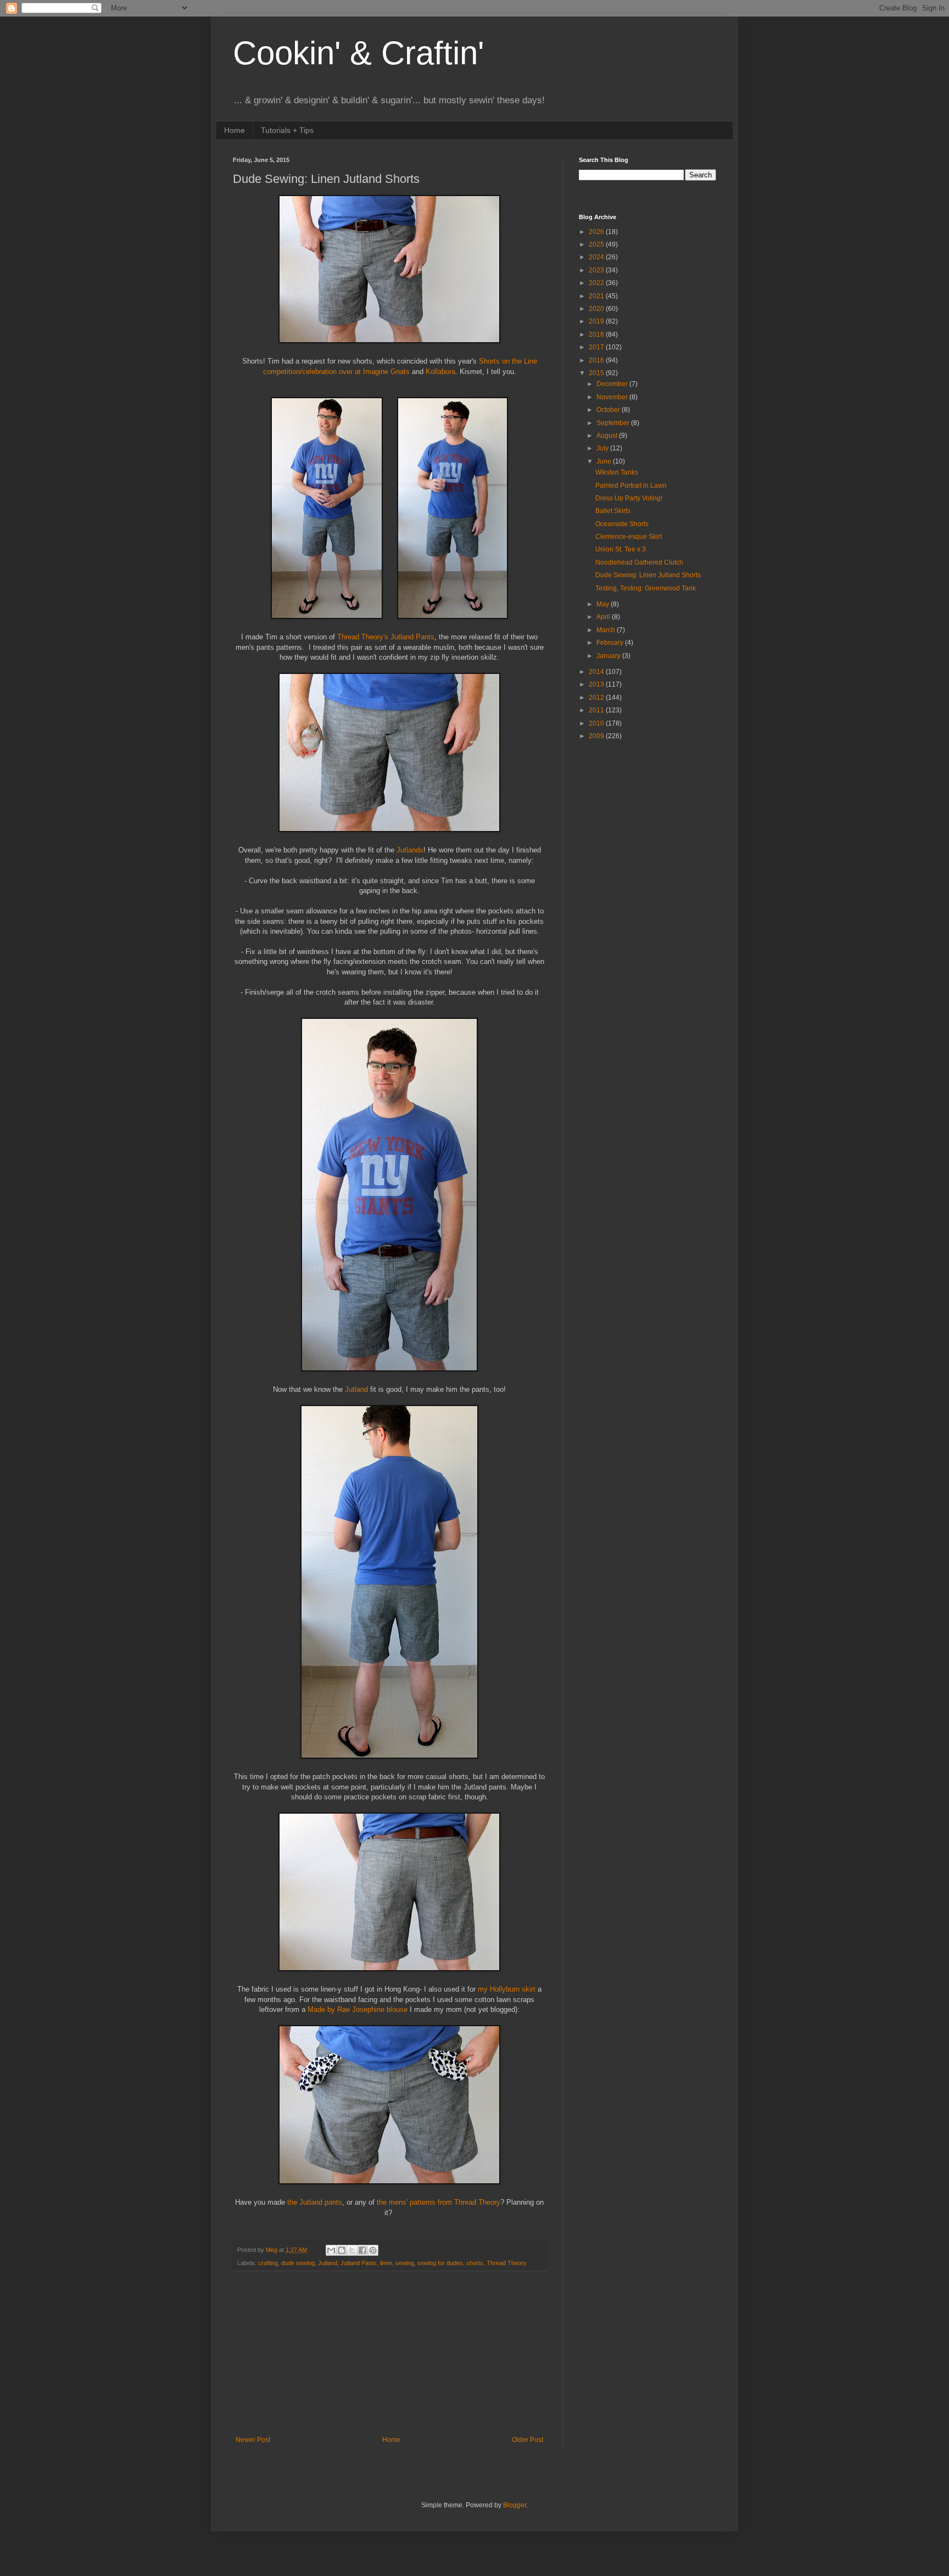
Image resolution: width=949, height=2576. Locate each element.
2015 (597, 373)
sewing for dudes (440, 2263)
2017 (597, 347)
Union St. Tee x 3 (621, 549)
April (604, 617)
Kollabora (440, 372)
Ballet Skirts (613, 511)
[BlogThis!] (342, 2250)
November (613, 397)
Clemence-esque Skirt (629, 537)
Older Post (527, 2440)
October (609, 410)
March (607, 630)
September (614, 423)
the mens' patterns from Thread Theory (439, 2202)
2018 (597, 334)
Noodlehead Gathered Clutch (639, 562)
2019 (597, 321)
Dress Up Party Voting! (629, 498)
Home (235, 130)
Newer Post (253, 2440)
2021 (597, 296)
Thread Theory (507, 2263)
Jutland (358, 1389)
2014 (597, 672)
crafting (268, 2263)
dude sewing (298, 2263)
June (605, 461)
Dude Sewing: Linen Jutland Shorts (648, 575)
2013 (597, 684)
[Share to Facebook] (362, 2250)
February (611, 643)
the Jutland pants (315, 2202)
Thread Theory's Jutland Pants (386, 637)
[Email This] (331, 2250)
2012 (597, 698)
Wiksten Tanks (617, 472)
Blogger (515, 2505)
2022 (597, 283)
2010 (597, 723)
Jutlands (410, 850)
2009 (597, 736)
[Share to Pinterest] (373, 2250)
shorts (475, 2263)
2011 (597, 710)
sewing (405, 2263)
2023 (597, 270)
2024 (597, 257)
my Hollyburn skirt (507, 1989)
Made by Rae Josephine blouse (358, 2009)
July (603, 448)
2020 (597, 309)
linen (386, 2263)
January (609, 656)
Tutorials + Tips (287, 130)
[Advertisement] (389, 2354)
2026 (597, 232)
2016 (597, 360)
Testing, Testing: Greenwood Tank (646, 588)
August (608, 436)
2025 (597, 244)
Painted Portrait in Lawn (631, 486)
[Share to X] (352, 2250)
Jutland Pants (359, 2263)
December (613, 384)
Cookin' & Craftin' (358, 53)
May (604, 604)
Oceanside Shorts (622, 524)
